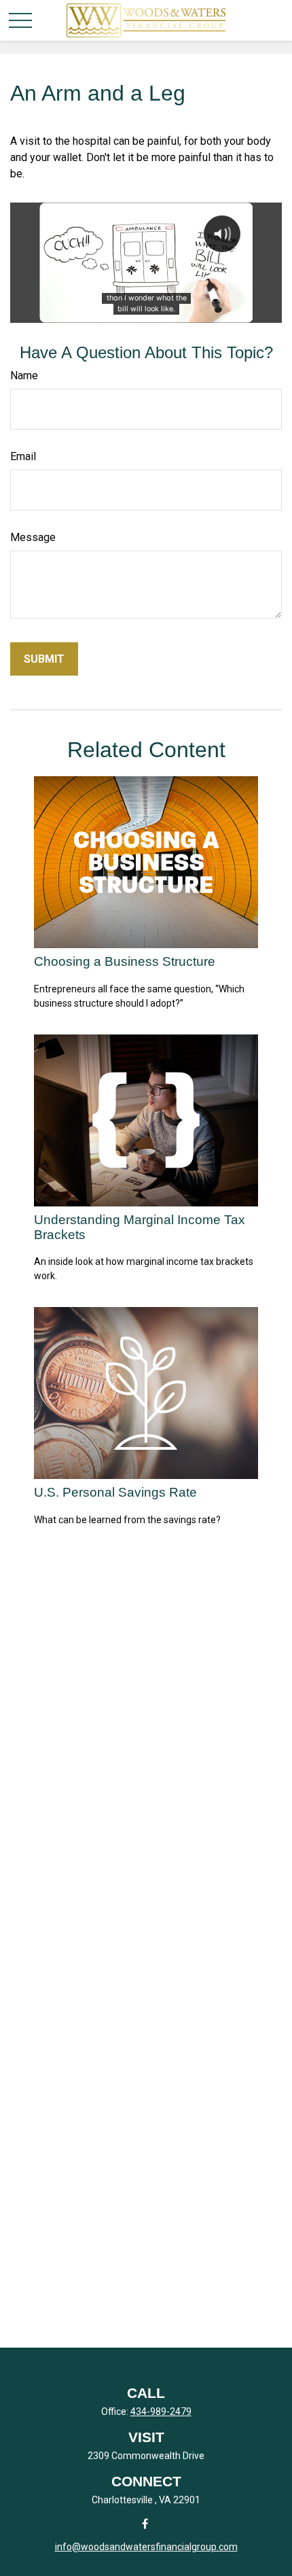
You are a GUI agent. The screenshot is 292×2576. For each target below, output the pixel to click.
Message (33, 537)
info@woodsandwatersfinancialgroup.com (146, 2547)
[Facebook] (145, 2523)
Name (24, 376)
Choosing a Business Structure (125, 961)
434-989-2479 (161, 2412)
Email (23, 456)
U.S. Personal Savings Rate (115, 1492)
